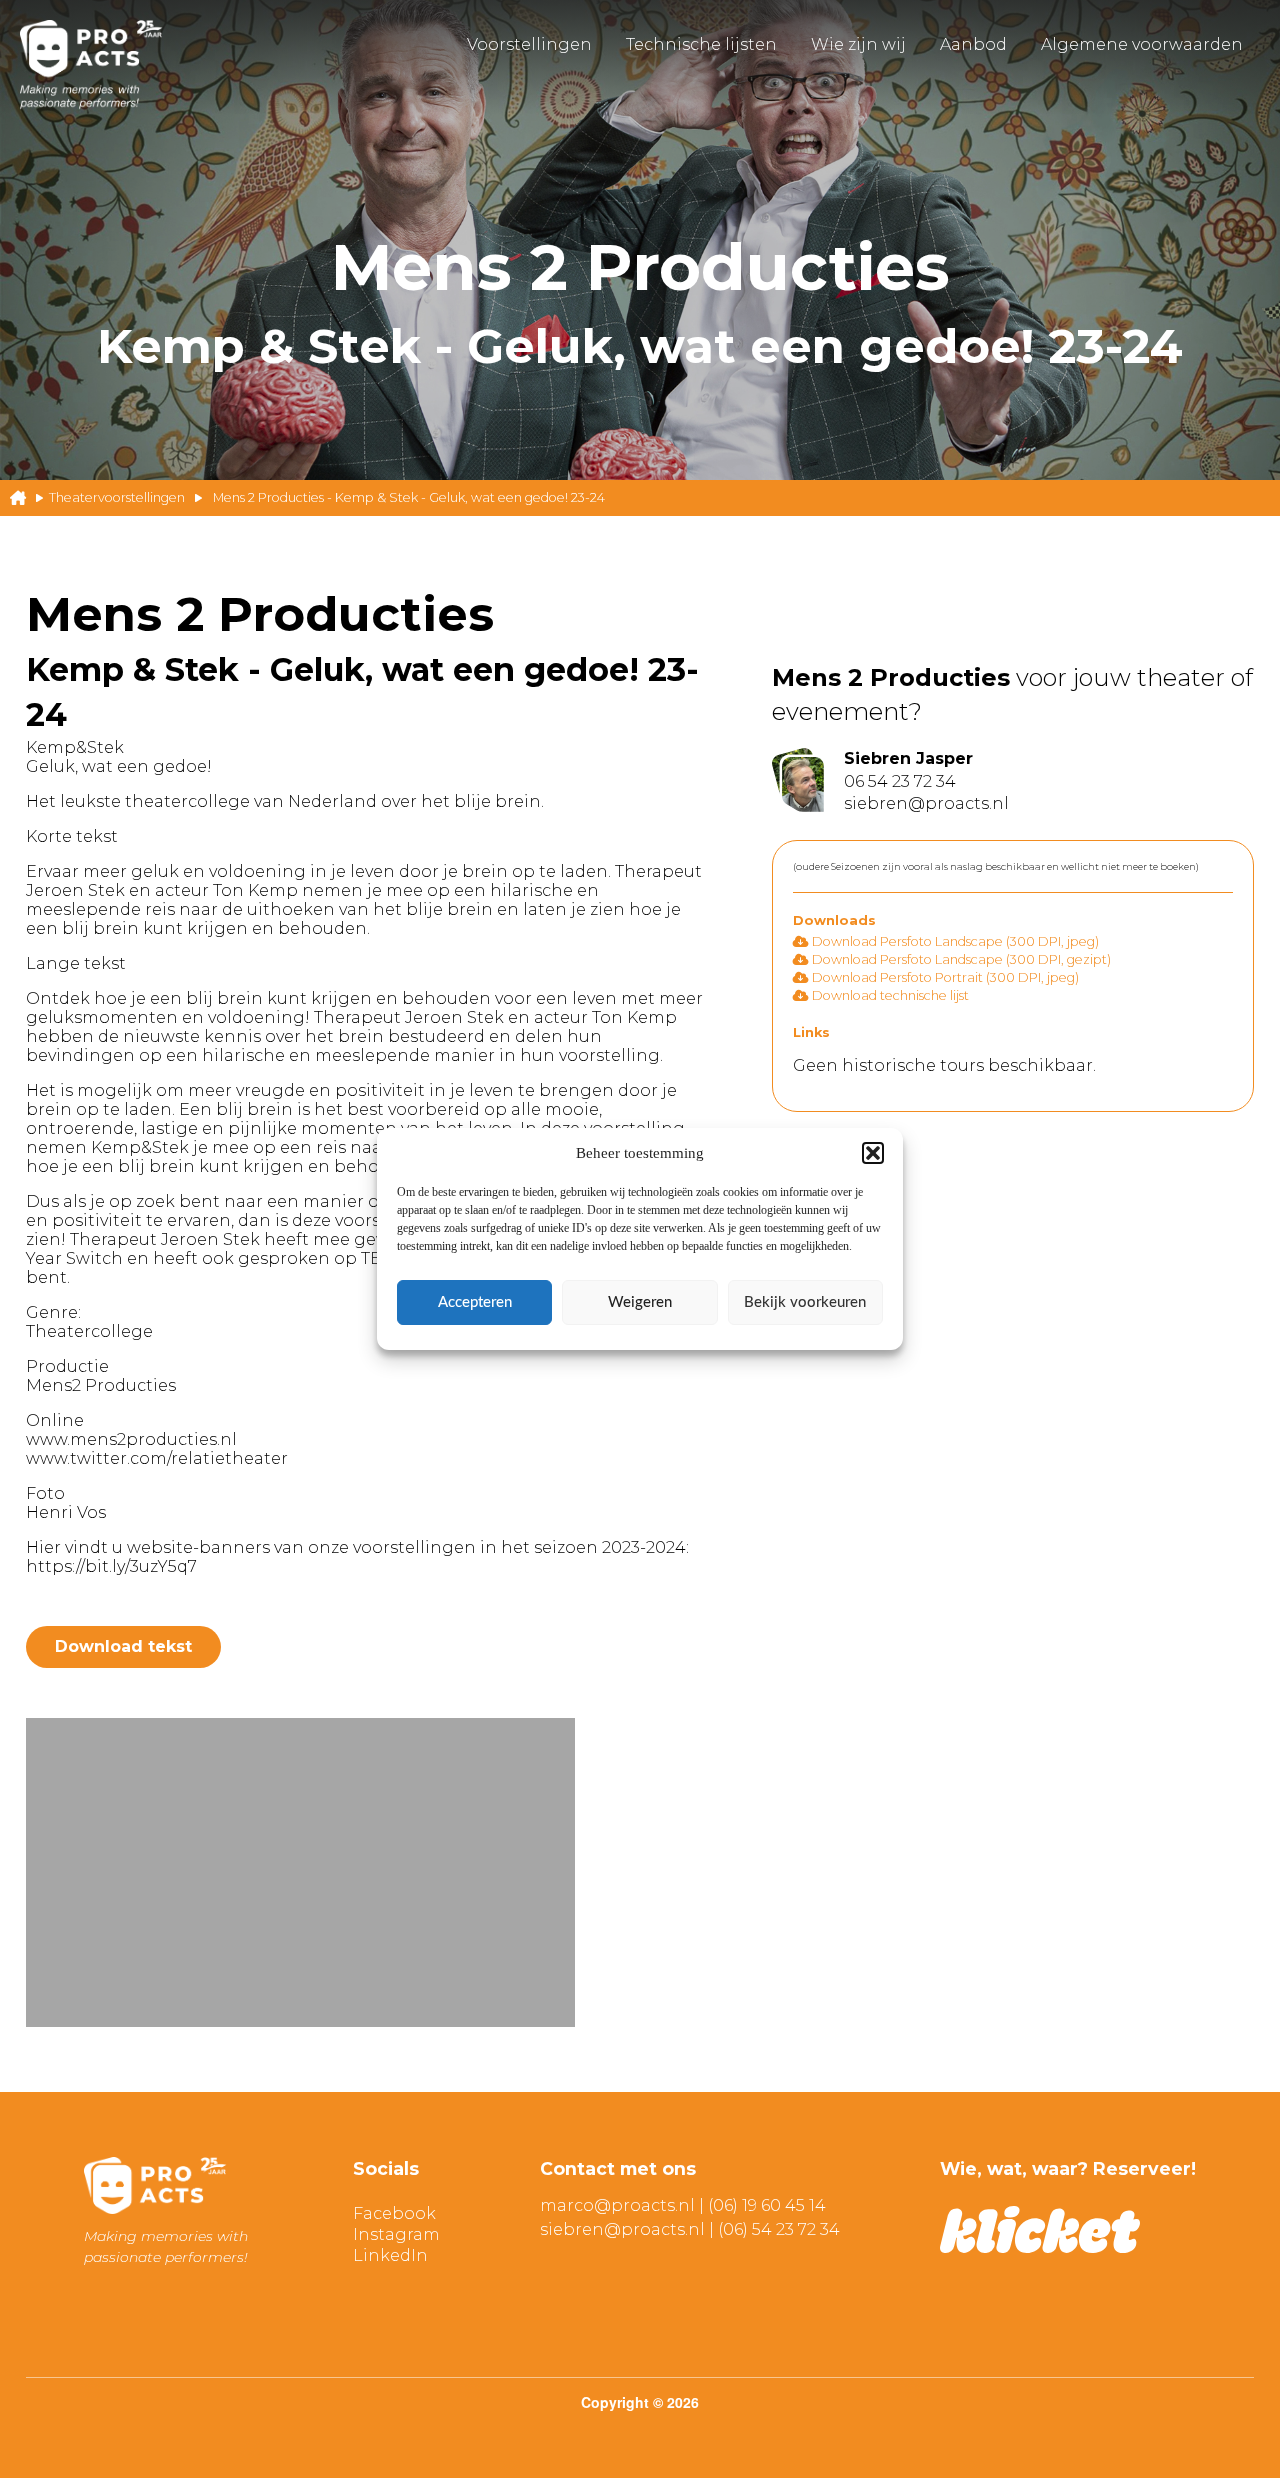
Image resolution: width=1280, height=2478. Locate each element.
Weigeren (640, 1302)
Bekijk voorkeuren (805, 1302)
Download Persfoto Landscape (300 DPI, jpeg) (954, 941)
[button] (873, 1153)
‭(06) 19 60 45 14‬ (767, 2205)
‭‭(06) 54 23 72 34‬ (779, 2229)
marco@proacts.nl (617, 2205)
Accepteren (475, 1302)
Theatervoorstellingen (117, 497)
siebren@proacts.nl (622, 2229)
